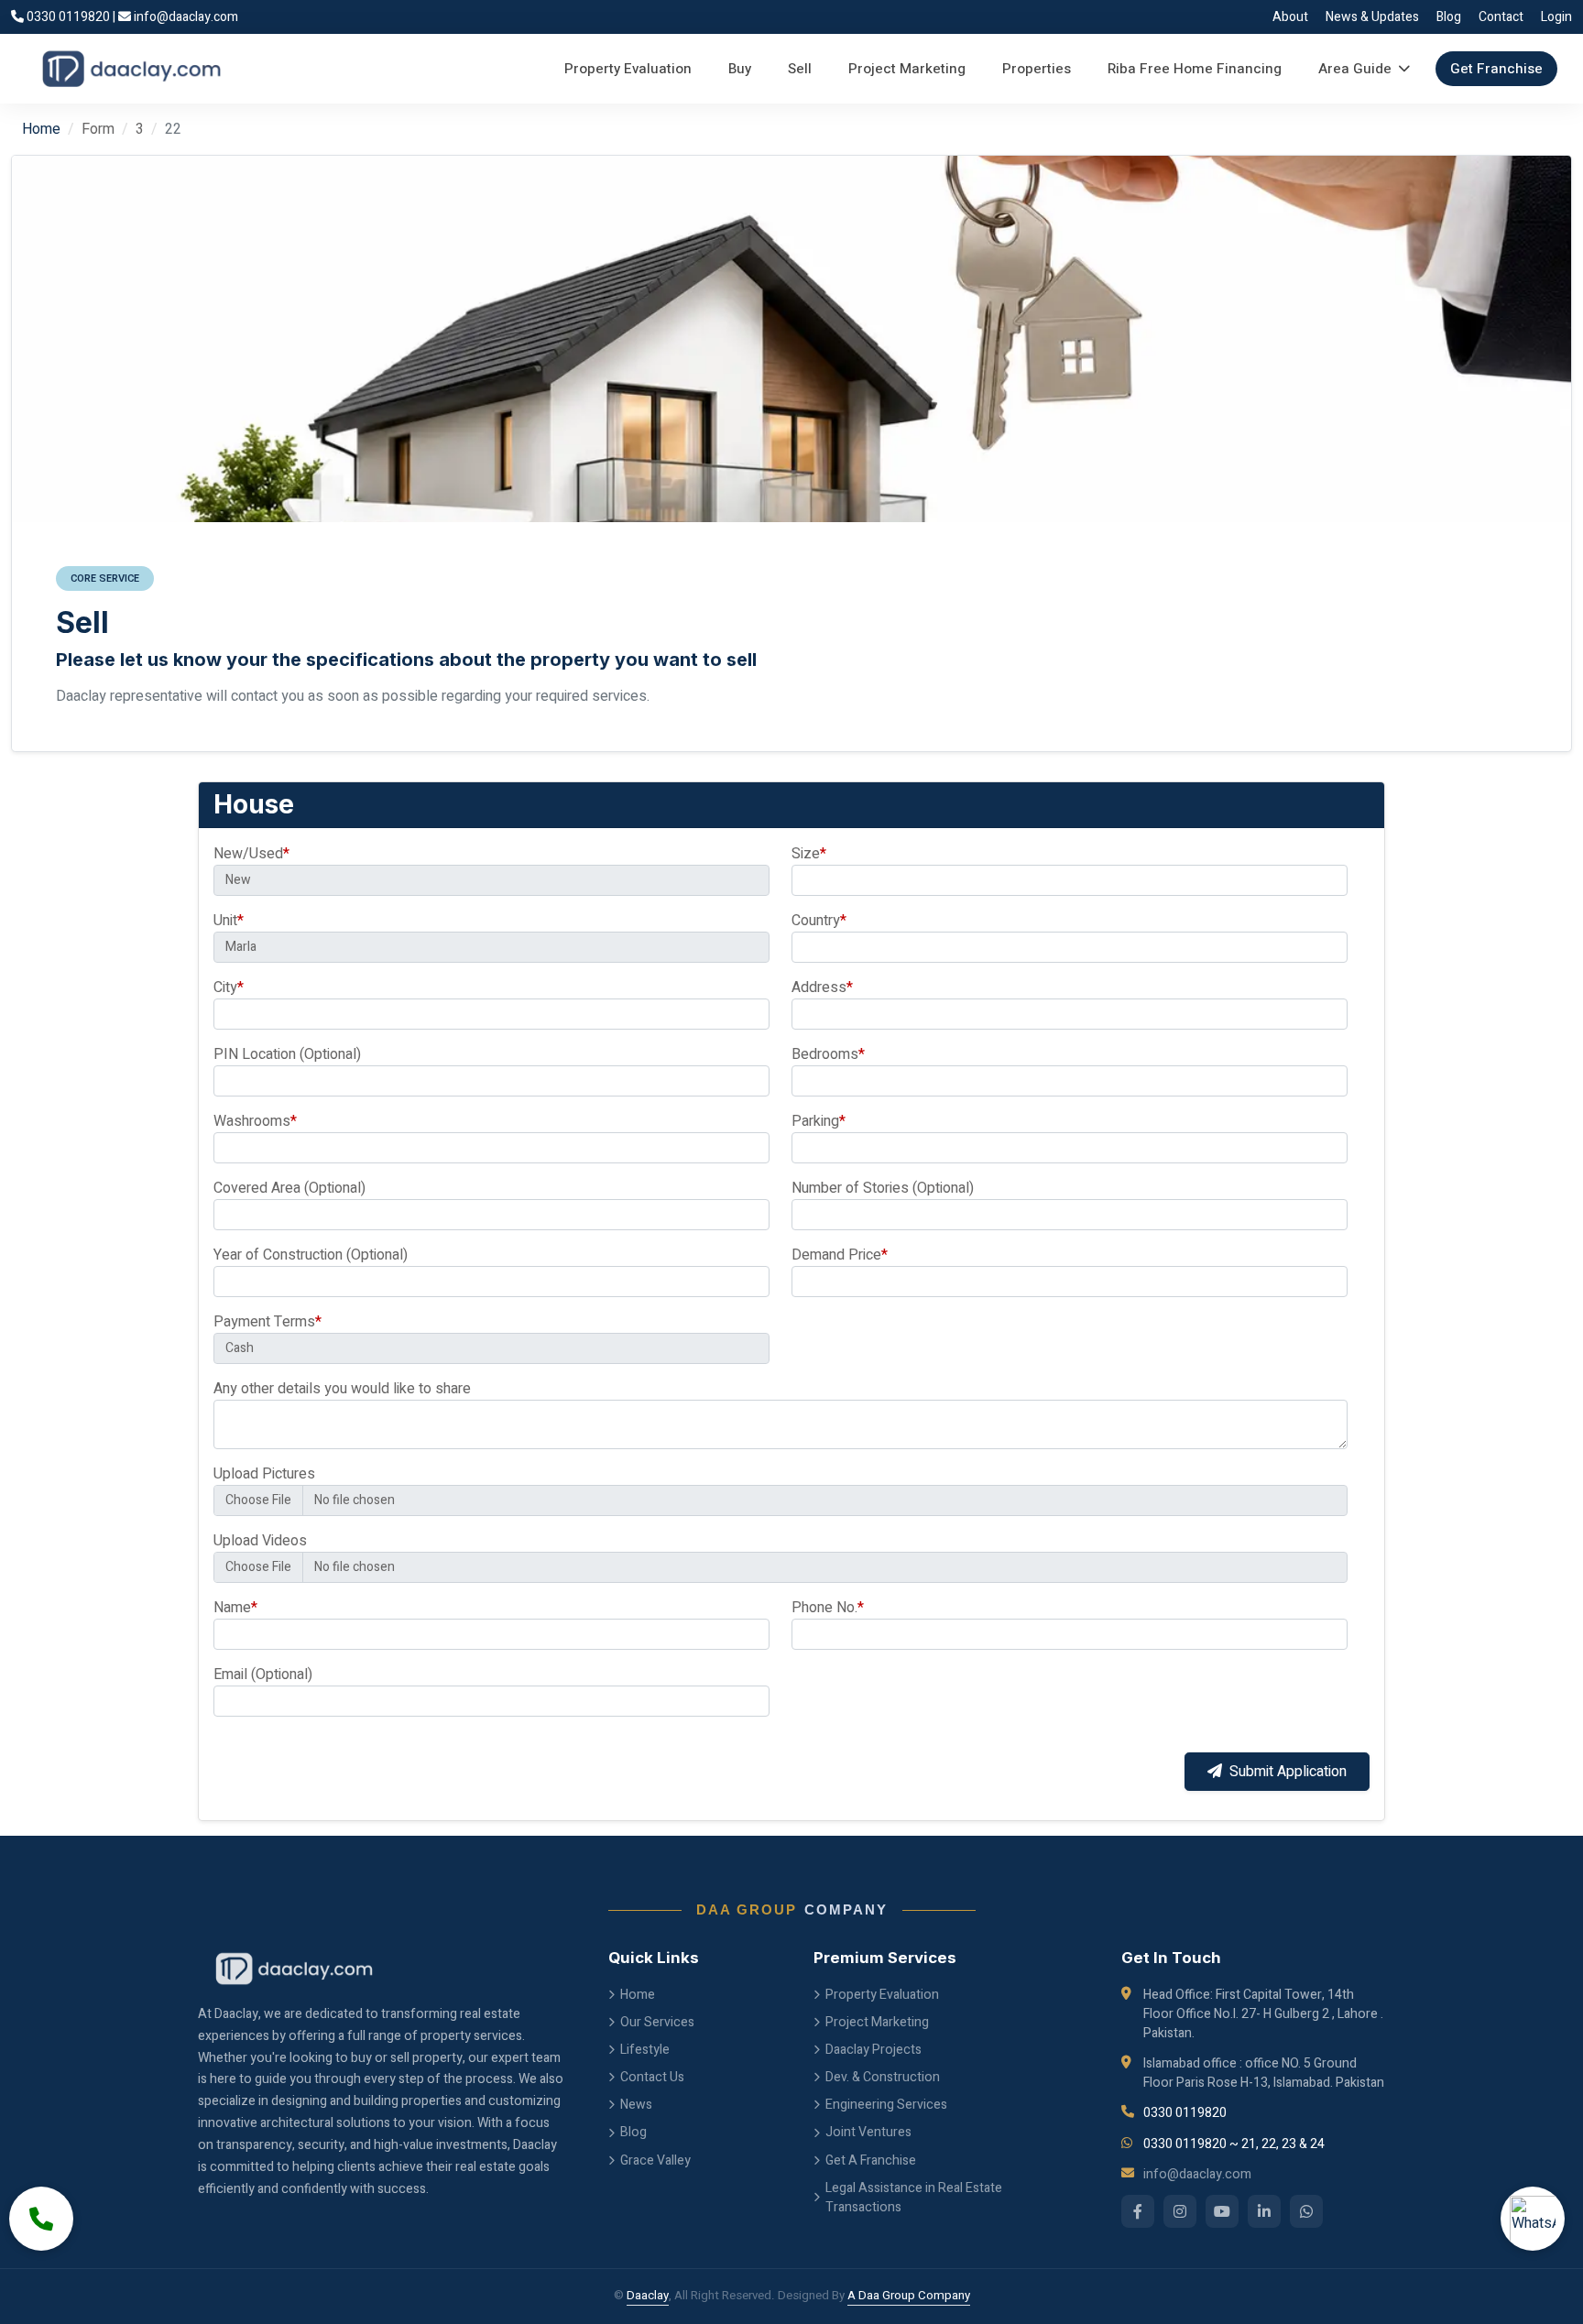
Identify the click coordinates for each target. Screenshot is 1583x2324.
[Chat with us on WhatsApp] (1533, 2219)
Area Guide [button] (1355, 69)
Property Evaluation (628, 69)
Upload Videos (260, 1541)
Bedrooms (828, 1054)
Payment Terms (267, 1322)
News (636, 2105)
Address (822, 987)
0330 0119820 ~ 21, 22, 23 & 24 (1234, 2144)
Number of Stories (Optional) (883, 1188)
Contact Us (652, 2077)
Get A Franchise (871, 2160)
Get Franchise (1496, 69)
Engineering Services (886, 2105)
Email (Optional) (263, 1675)
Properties (1037, 69)
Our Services (657, 2022)
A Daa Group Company (909, 2296)
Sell (800, 69)
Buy (740, 69)
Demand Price (840, 1255)
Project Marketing (907, 69)
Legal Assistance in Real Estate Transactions (914, 2198)
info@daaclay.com (185, 17)
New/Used (251, 854)
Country (819, 921)
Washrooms (255, 1121)
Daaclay (648, 2296)
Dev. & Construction (883, 2077)
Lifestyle (645, 2050)
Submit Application (1288, 1772)
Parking (819, 1121)
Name (235, 1608)
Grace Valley (655, 2160)
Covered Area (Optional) (289, 1188)
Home (41, 129)
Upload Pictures (264, 1474)
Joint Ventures (868, 2132)
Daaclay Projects (873, 2050)
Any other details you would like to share (342, 1389)
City (229, 987)
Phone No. (828, 1608)
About (1290, 17)
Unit (229, 921)
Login (1556, 17)
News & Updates (1372, 17)
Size (809, 854)
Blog (1449, 17)
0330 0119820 (68, 17)
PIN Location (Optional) (287, 1054)
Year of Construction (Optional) (311, 1255)
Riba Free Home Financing (1195, 69)
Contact (1501, 17)
